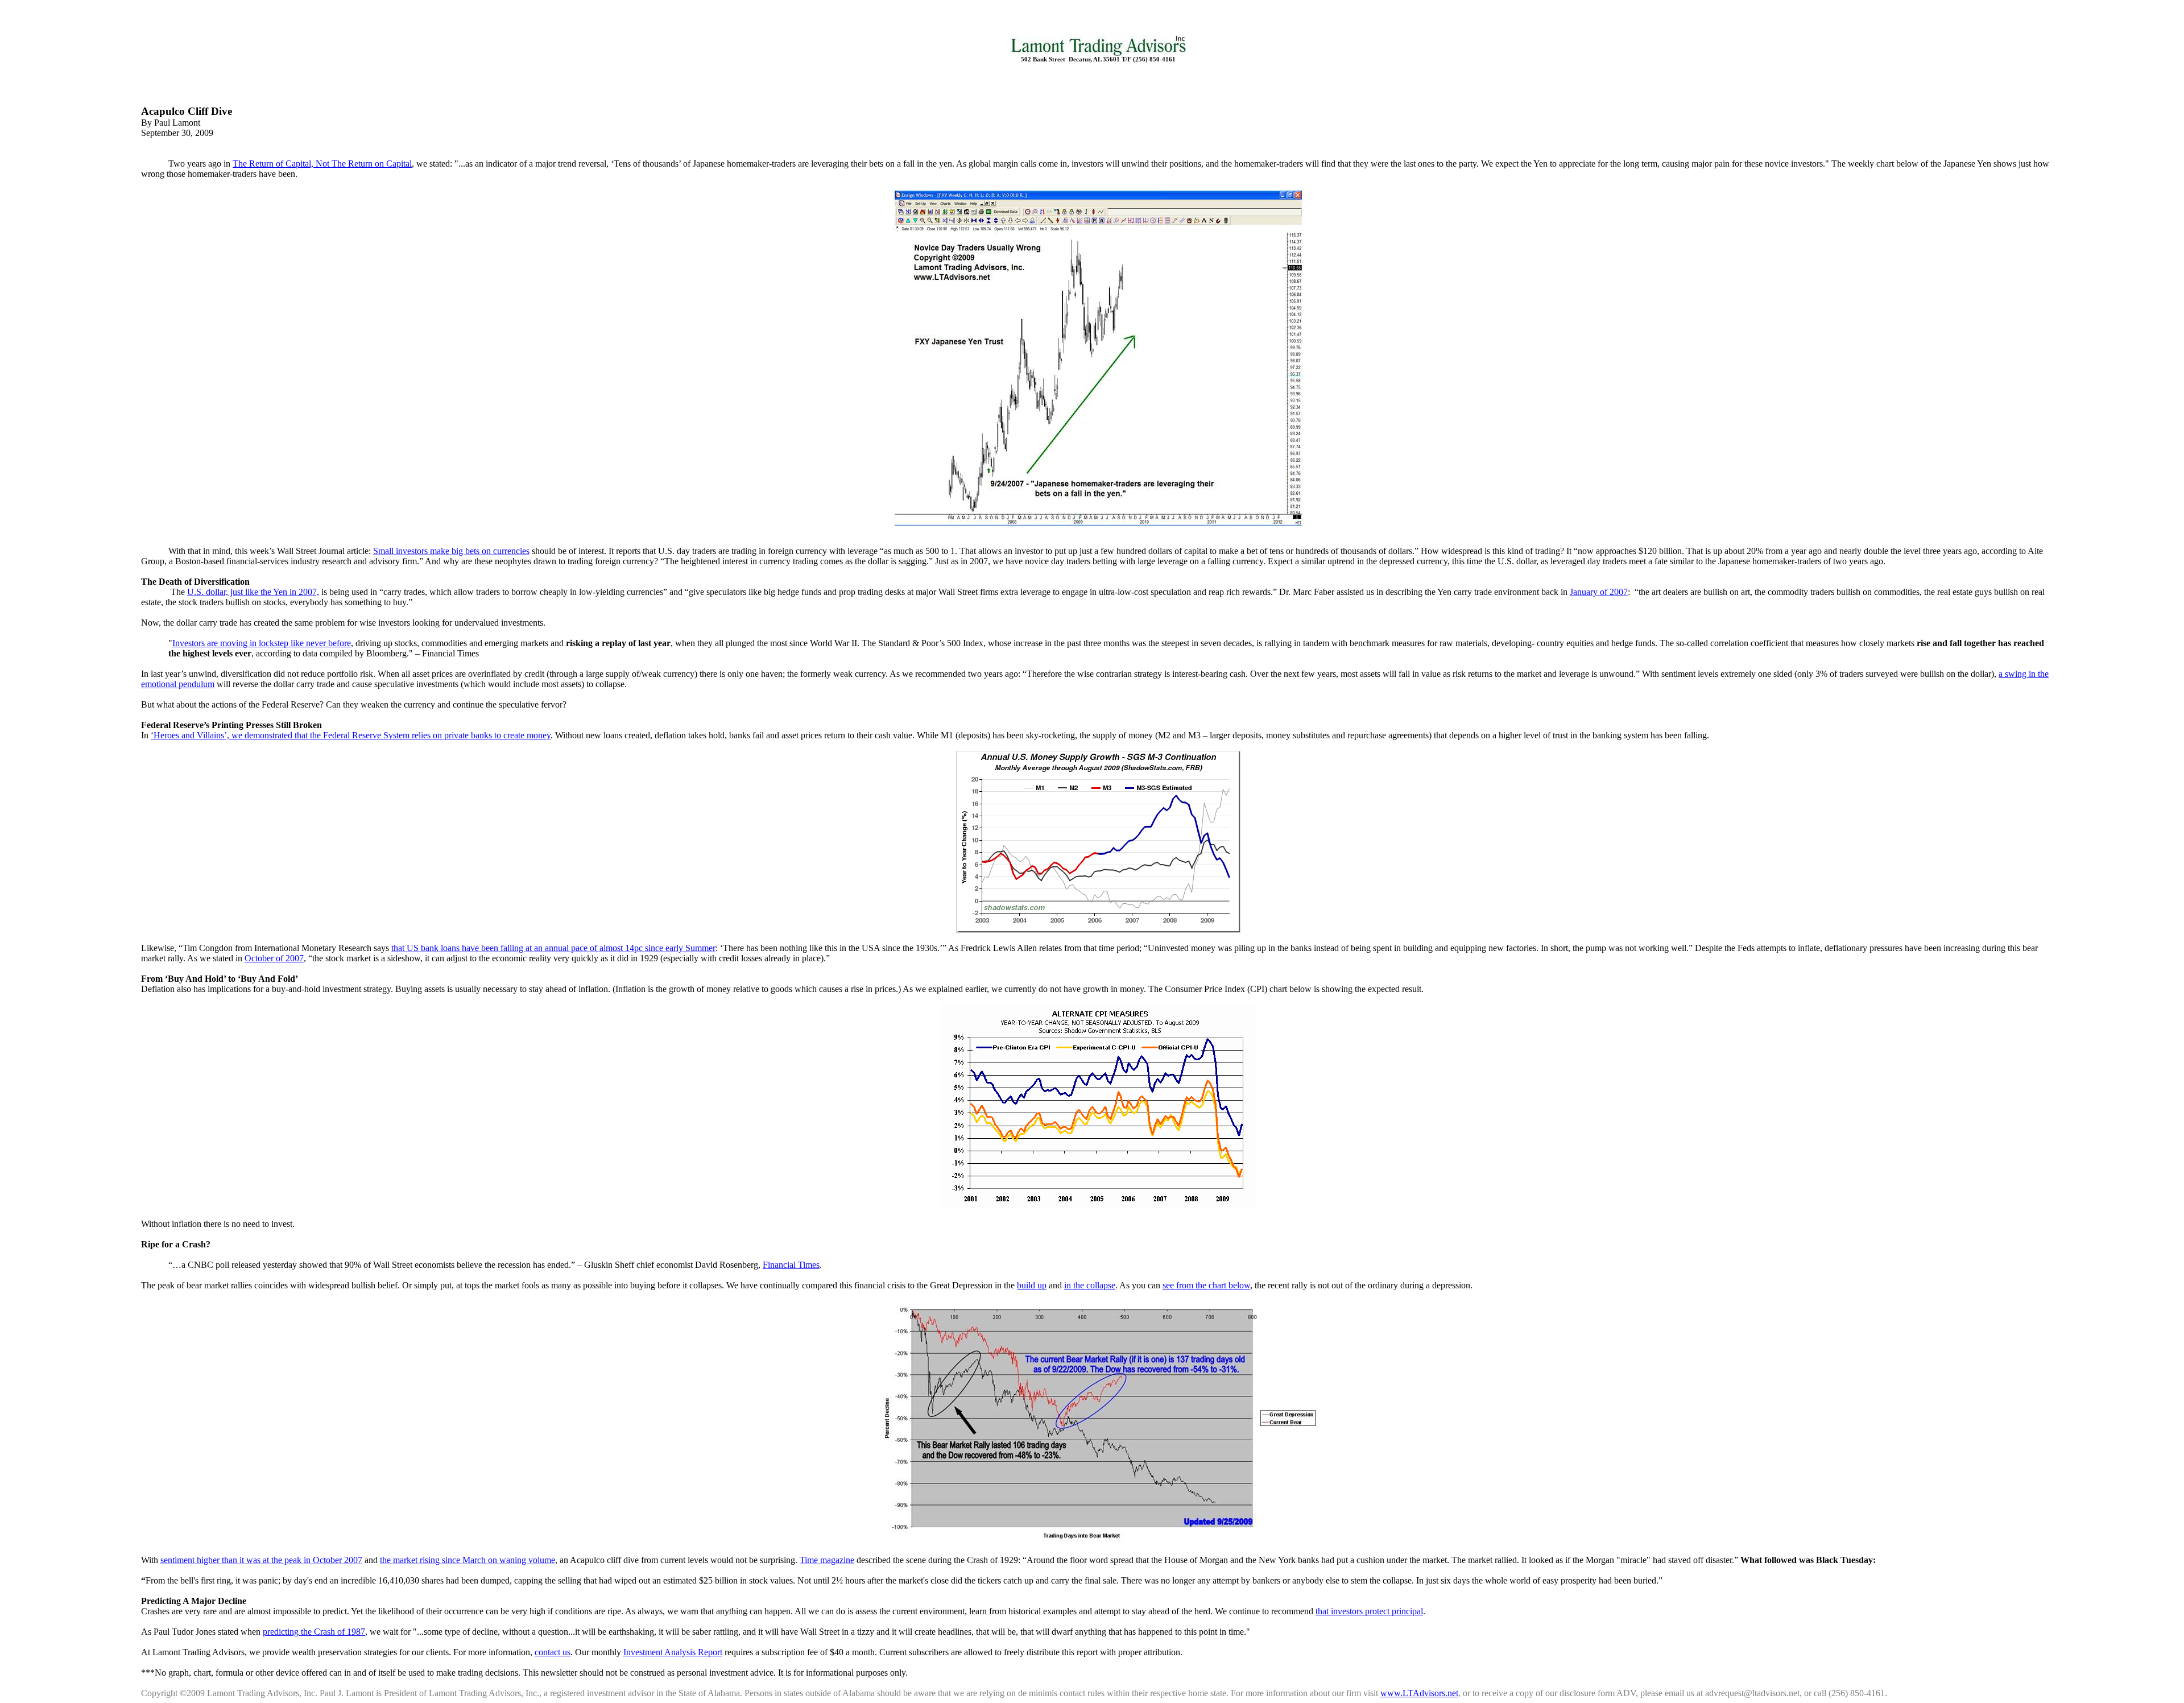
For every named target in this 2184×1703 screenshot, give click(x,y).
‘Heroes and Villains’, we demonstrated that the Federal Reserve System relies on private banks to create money (351, 735)
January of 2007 (1599, 592)
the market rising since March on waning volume (468, 1560)
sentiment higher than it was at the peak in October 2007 (261, 1560)
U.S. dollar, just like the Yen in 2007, (253, 592)
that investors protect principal (1369, 1611)
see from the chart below (1206, 1285)
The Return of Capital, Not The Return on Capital (322, 164)
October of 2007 (274, 958)
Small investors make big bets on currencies (451, 551)
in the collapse (1090, 1285)
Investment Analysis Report (673, 1652)
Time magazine (827, 1560)
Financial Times (791, 1265)
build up (1032, 1285)
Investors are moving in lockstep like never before (262, 643)
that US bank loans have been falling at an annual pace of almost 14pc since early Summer (553, 948)
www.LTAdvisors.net (1419, 1693)
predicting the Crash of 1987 (314, 1632)
